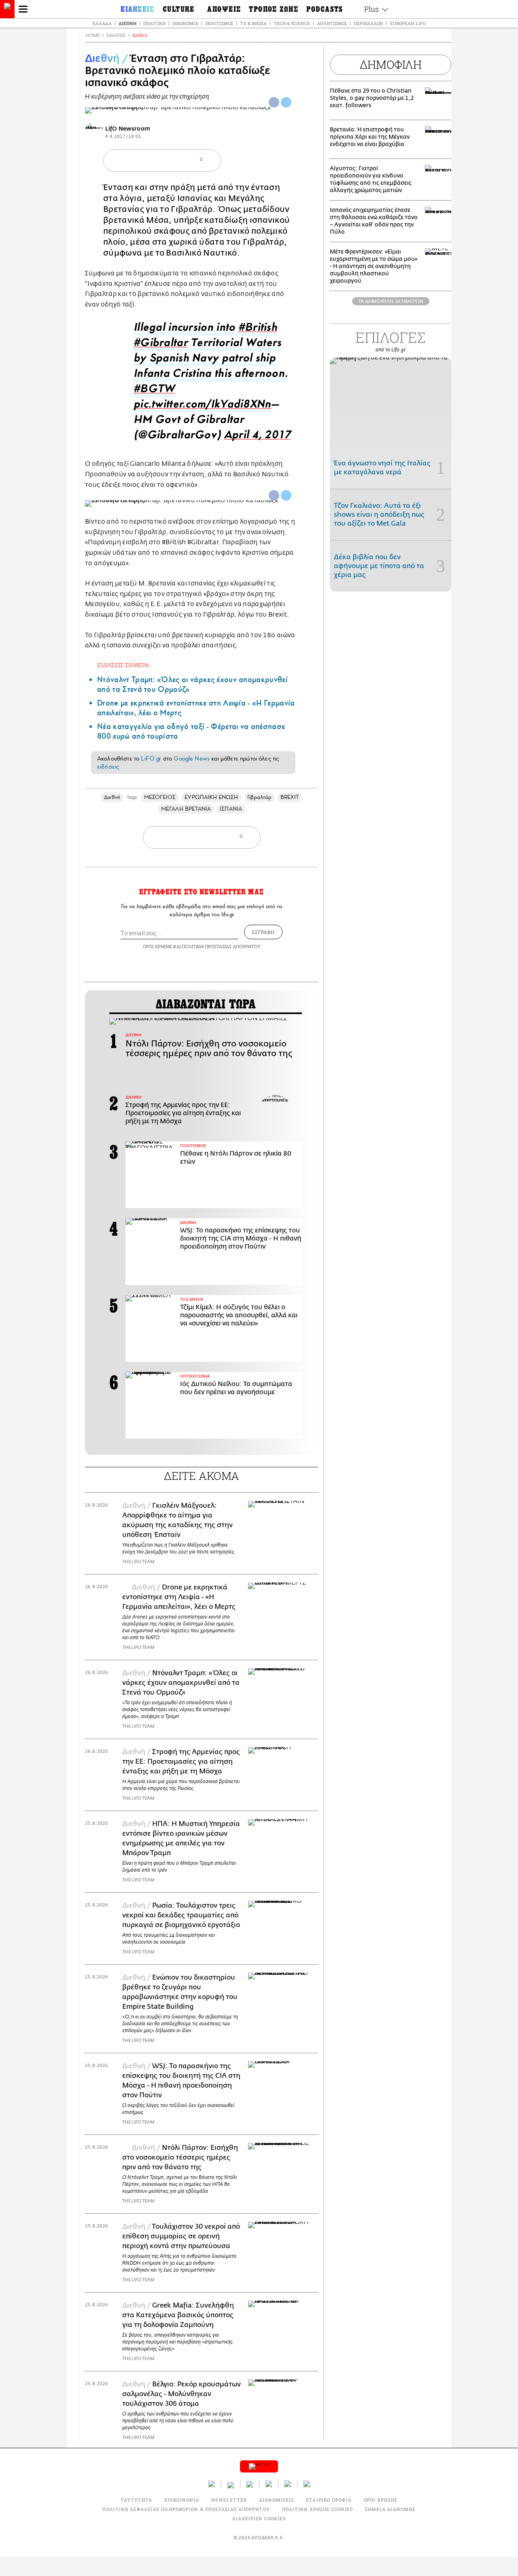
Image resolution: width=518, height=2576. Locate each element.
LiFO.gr (151, 759)
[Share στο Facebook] (274, 495)
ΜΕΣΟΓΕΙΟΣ (160, 797)
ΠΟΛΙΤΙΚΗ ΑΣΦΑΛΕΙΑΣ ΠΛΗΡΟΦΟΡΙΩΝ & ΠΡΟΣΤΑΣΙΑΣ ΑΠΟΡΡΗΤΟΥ (186, 2509)
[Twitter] (286, 102)
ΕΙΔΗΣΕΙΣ (116, 35)
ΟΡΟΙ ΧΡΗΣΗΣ (157, 946)
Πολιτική (154, 23)
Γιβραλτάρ (260, 797)
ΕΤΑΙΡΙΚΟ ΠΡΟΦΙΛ (329, 2500)
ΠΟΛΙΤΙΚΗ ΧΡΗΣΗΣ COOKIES (317, 2509)
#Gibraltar (161, 345)
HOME (93, 35)
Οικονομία (185, 23)
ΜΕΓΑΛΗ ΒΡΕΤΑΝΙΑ (186, 809)
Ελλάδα (102, 23)
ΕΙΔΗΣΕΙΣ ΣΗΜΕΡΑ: (124, 665)
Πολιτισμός (219, 23)
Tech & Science (292, 23)
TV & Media (253, 23)
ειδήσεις (108, 767)
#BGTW (154, 391)
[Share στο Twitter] (286, 495)
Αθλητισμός (332, 23)
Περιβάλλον (368, 23)
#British (258, 329)
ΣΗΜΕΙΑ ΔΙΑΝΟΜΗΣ (390, 2509)
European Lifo (408, 23)
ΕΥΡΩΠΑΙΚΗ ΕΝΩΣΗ (211, 797)
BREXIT (290, 797)
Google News (192, 759)
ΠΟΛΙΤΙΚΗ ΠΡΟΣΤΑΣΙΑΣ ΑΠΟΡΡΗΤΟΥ (221, 946)
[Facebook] (274, 102)
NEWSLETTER (229, 2500)
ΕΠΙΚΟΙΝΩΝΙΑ (182, 2500)
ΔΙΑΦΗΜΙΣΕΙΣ (276, 2500)
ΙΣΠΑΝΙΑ (231, 809)
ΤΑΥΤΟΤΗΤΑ (136, 2500)
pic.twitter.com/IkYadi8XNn (202, 406)
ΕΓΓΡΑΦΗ (263, 932)
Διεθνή (127, 23)
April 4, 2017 (258, 437)
